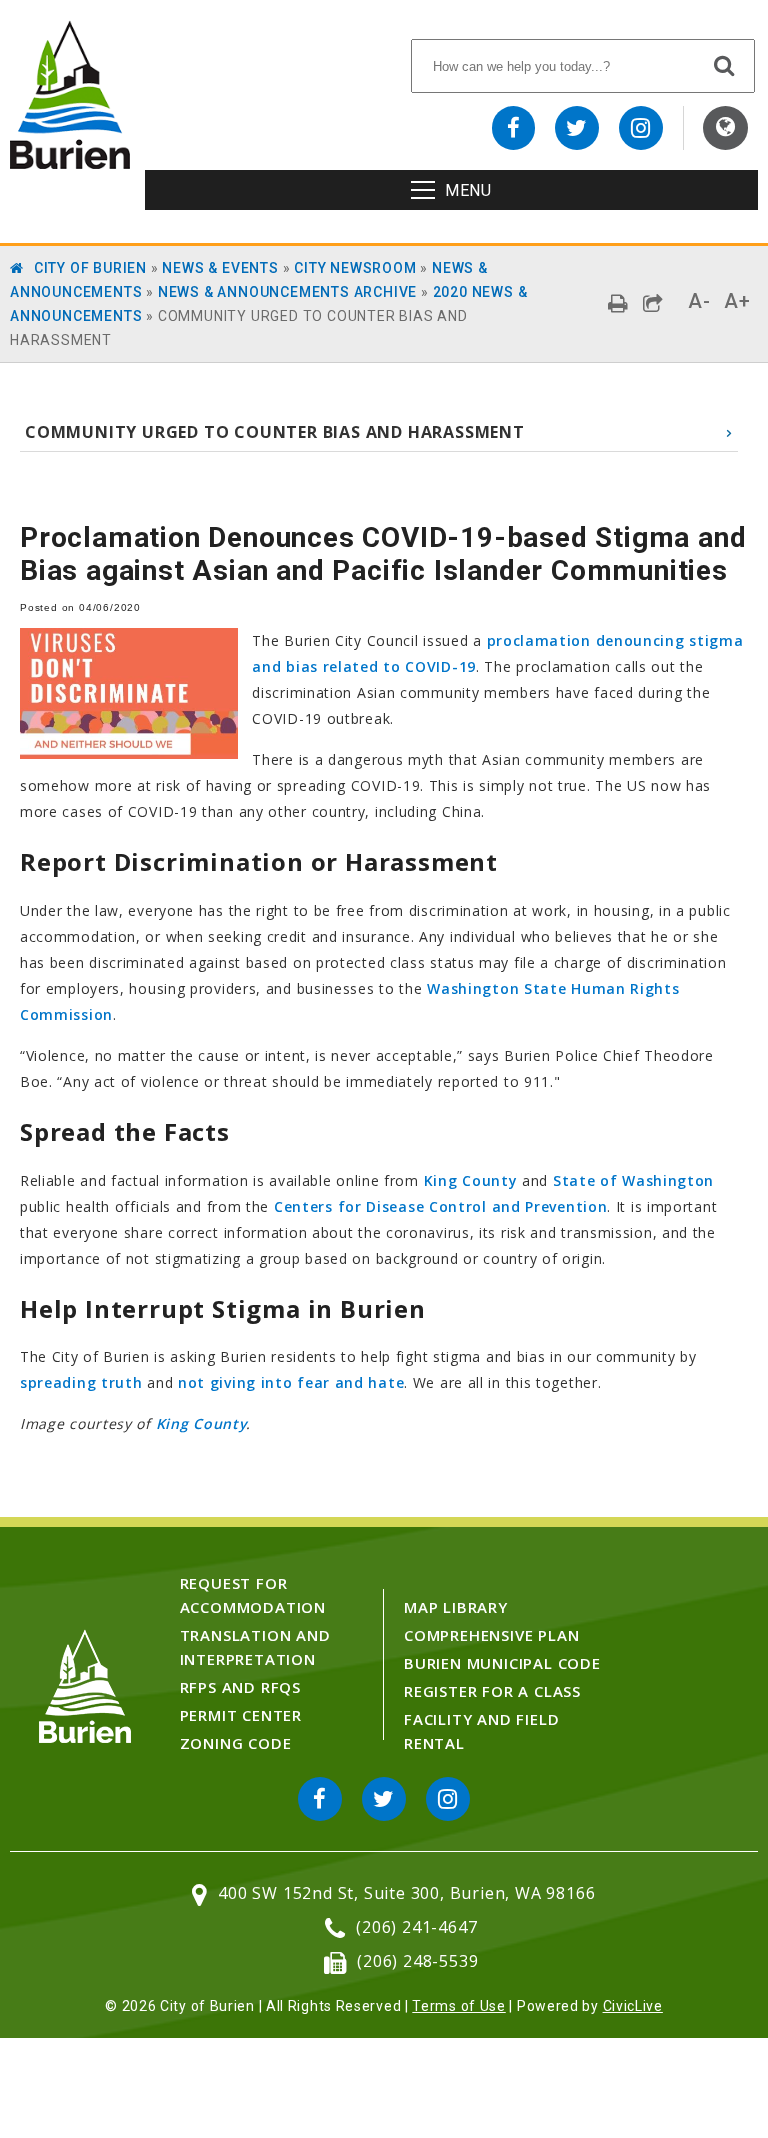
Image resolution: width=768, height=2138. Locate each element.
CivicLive (633, 2006)
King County (471, 1180)
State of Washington (633, 1180)
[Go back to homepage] (70, 163)
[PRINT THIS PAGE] (618, 303)
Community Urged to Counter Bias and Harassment (275, 432)
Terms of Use (458, 2006)
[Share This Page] (653, 303)
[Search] (725, 65)
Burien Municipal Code (502, 1663)
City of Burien (90, 268)
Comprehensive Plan (491, 1635)
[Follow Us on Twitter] (577, 128)
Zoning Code (236, 1743)
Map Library (456, 1607)
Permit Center (241, 1715)
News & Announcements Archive (287, 292)
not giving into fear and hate (291, 1382)
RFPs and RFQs (240, 1687)
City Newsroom (355, 268)
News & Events (220, 268)
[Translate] (725, 128)
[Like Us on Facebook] (514, 128)
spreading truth (81, 1382)
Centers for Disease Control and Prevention (440, 1206)
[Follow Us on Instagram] (641, 128)
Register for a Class (492, 1691)
